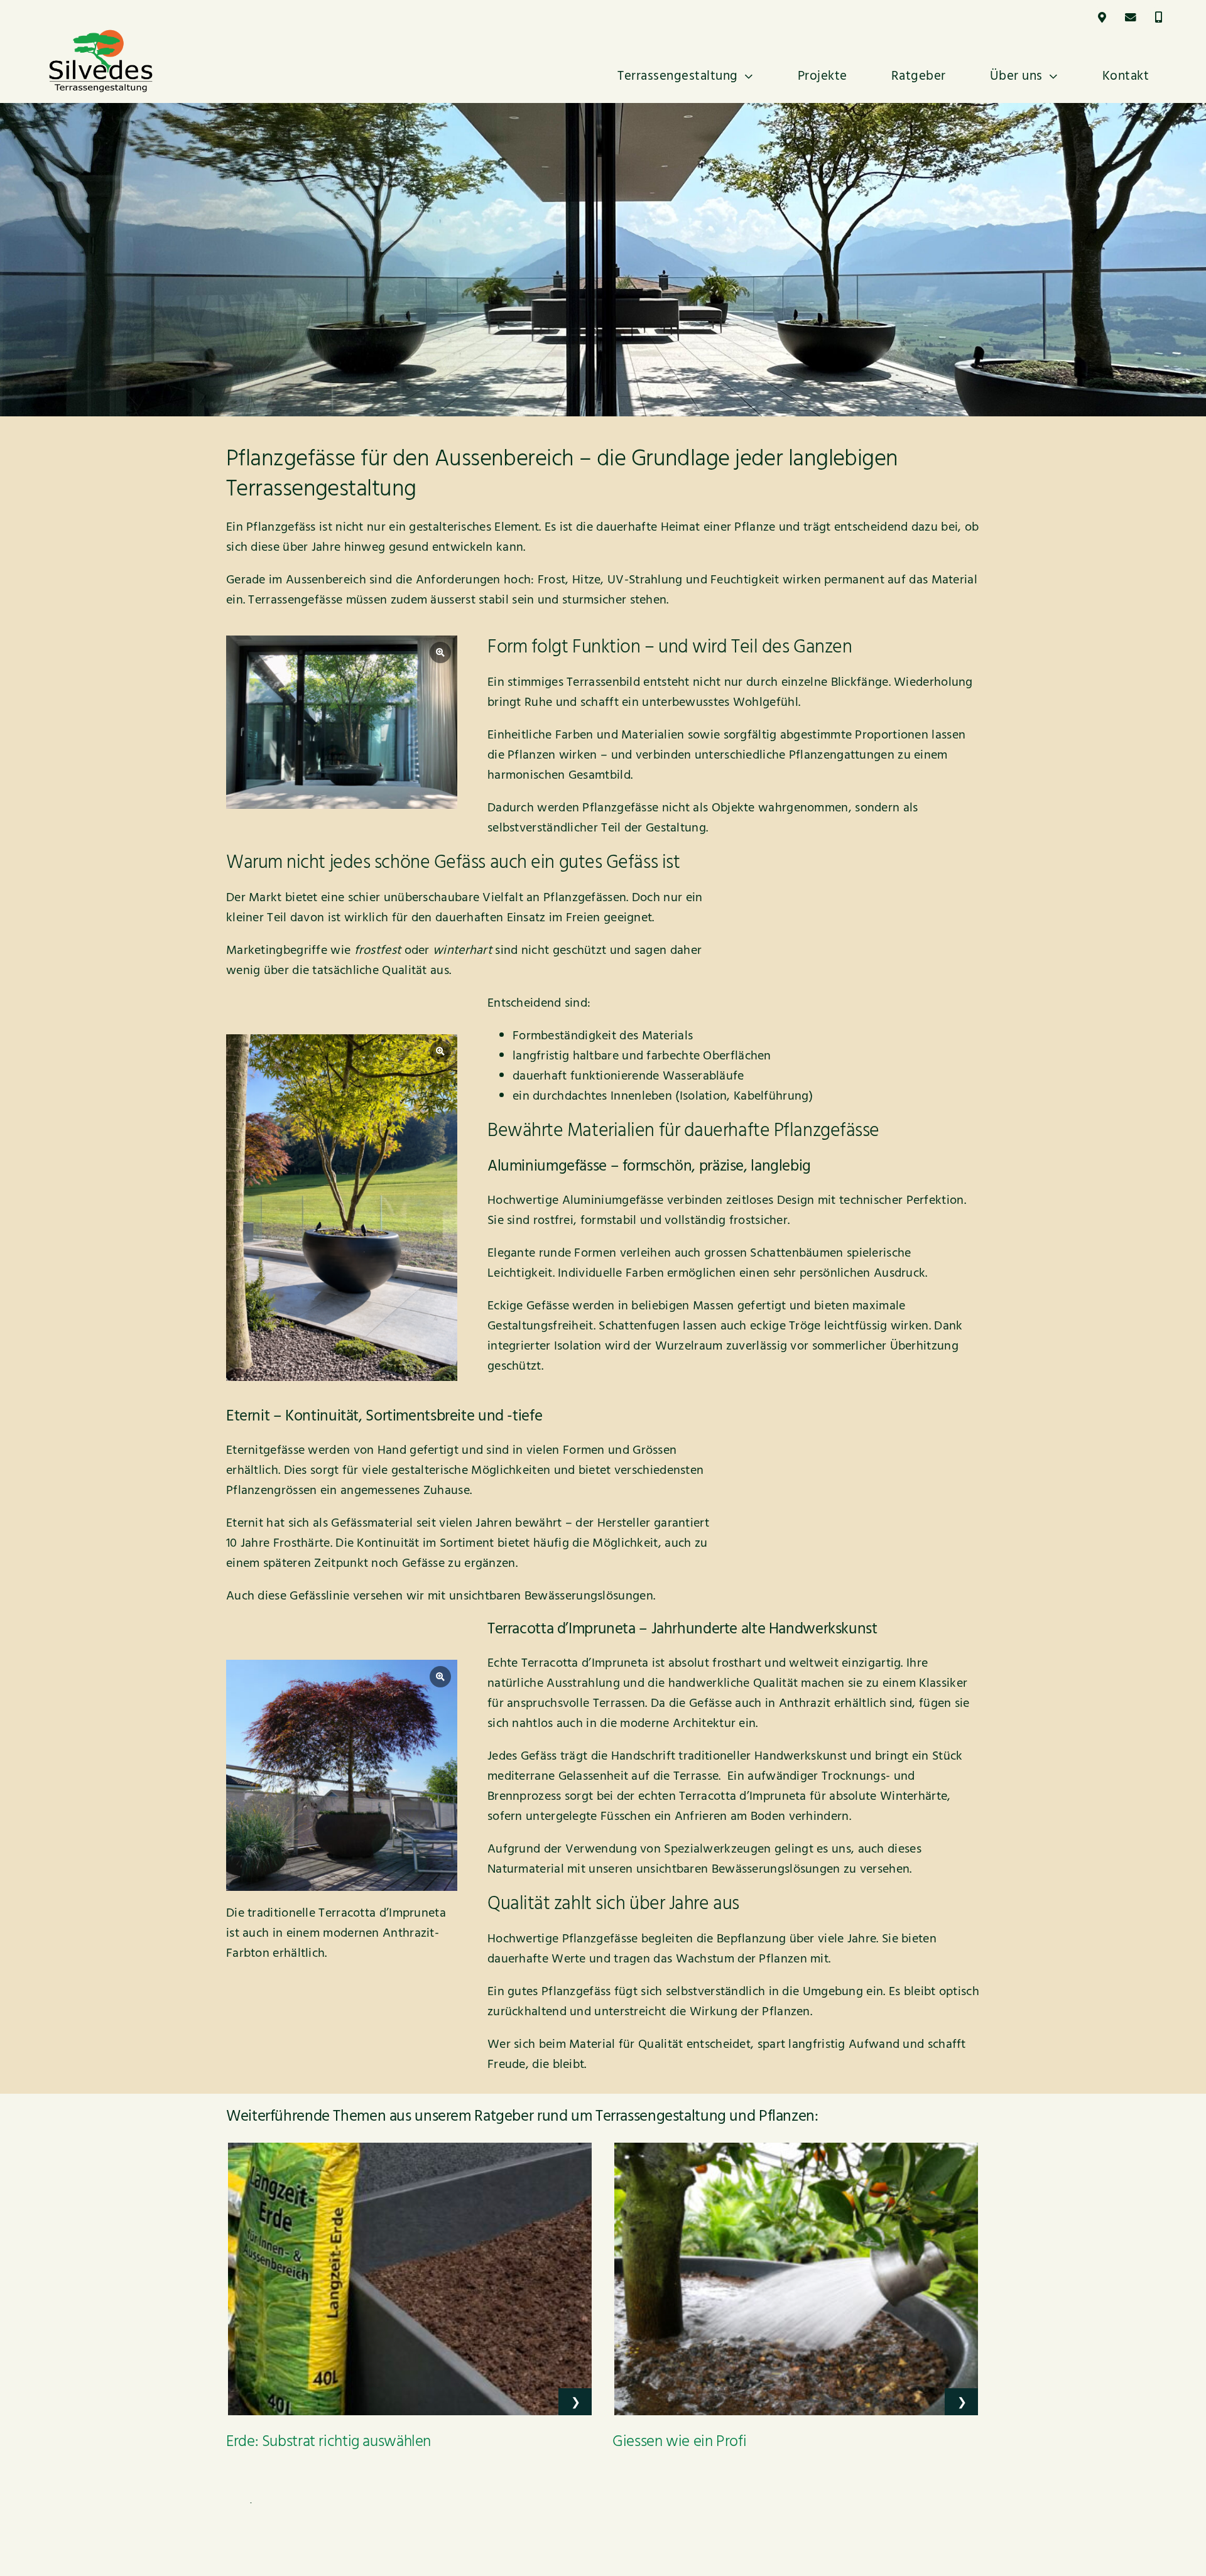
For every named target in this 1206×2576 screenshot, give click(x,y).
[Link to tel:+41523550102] (1159, 17)
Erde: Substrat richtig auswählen (329, 2442)
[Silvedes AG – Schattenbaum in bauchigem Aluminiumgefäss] (342, 1208)
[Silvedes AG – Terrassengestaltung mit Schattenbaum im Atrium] (342, 722)
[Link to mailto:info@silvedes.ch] (1130, 17)
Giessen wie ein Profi (679, 2442)
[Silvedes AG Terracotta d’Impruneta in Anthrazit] (342, 1775)
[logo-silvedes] (101, 35)
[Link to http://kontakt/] (1102, 17)
